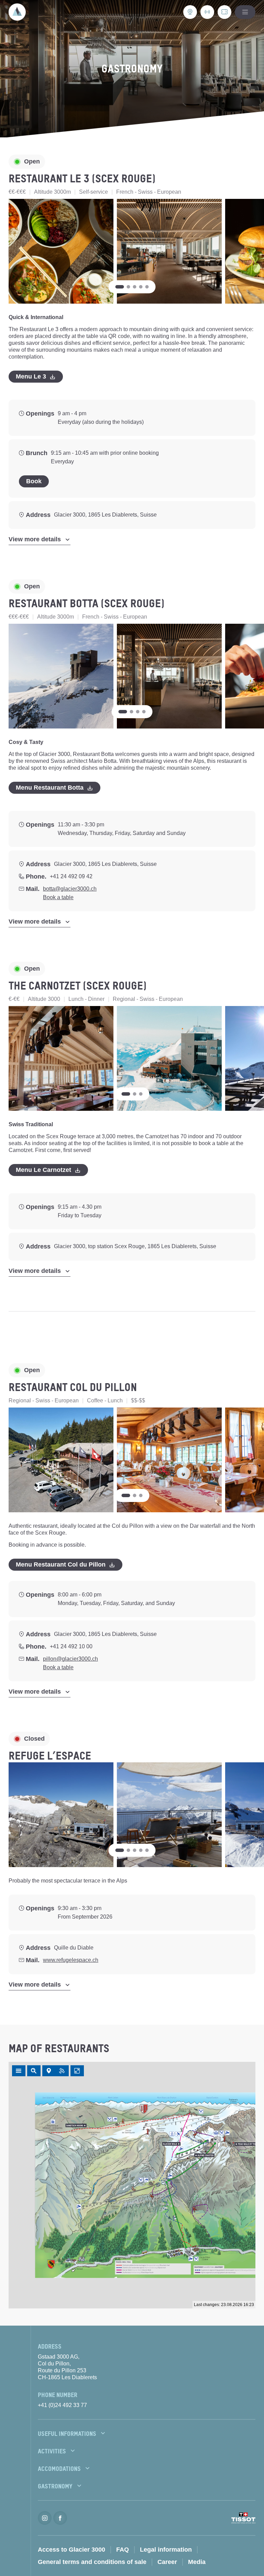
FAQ (123, 2550)
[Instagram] (45, 2518)
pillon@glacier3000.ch (70, 1659)
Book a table (58, 897)
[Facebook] (60, 2518)
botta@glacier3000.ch (70, 889)
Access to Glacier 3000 (71, 2550)
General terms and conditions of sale (92, 2562)
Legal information (166, 2550)
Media (197, 2562)
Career (167, 2562)
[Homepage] (17, 12)
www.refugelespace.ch (71, 1960)
